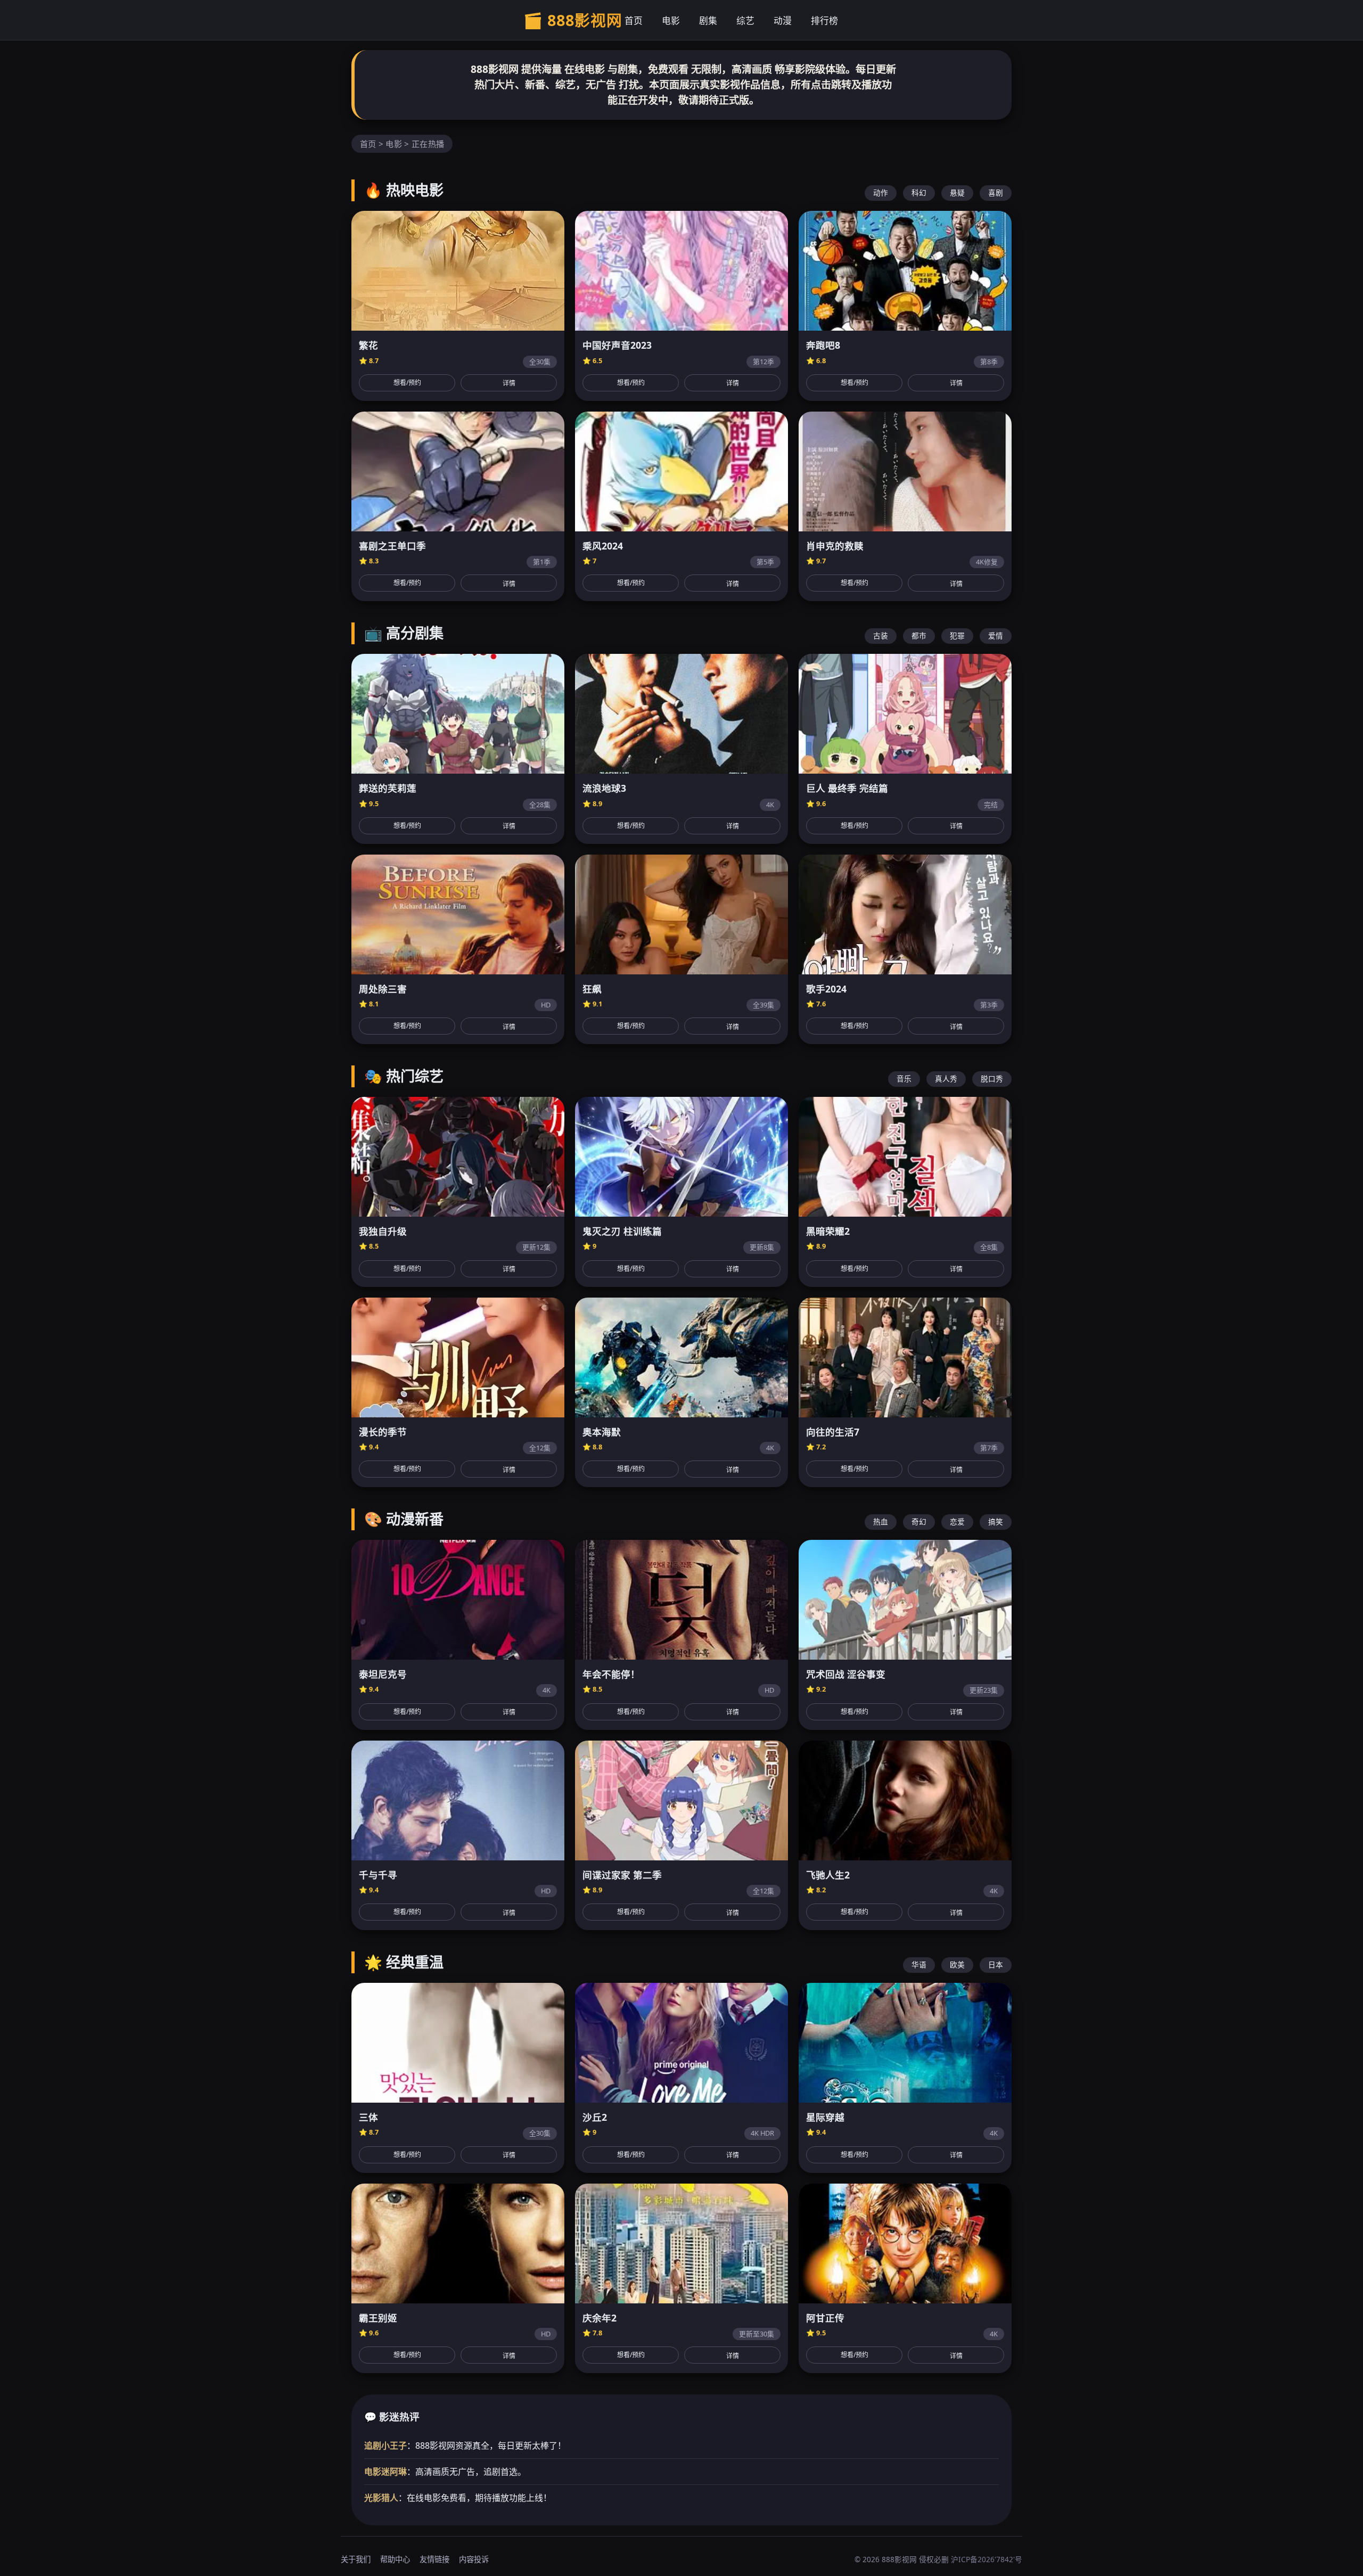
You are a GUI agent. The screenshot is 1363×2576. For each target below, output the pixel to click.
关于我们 (356, 2559)
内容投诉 (474, 2559)
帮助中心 (395, 2559)
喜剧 (996, 192)
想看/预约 (407, 383)
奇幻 (919, 1521)
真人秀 (946, 1078)
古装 (881, 635)
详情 (509, 383)
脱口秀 (992, 1078)
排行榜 (824, 20)
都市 (919, 635)
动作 (881, 192)
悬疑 (957, 192)
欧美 (957, 1964)
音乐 (904, 1078)
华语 (919, 1964)
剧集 (708, 20)
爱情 (996, 635)
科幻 (919, 192)
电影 (671, 20)
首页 (634, 20)
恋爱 (957, 1521)
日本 (996, 1964)
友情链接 (434, 2559)
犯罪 (957, 635)
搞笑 (996, 1521)
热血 (881, 1521)
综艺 (745, 20)
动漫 (783, 20)
